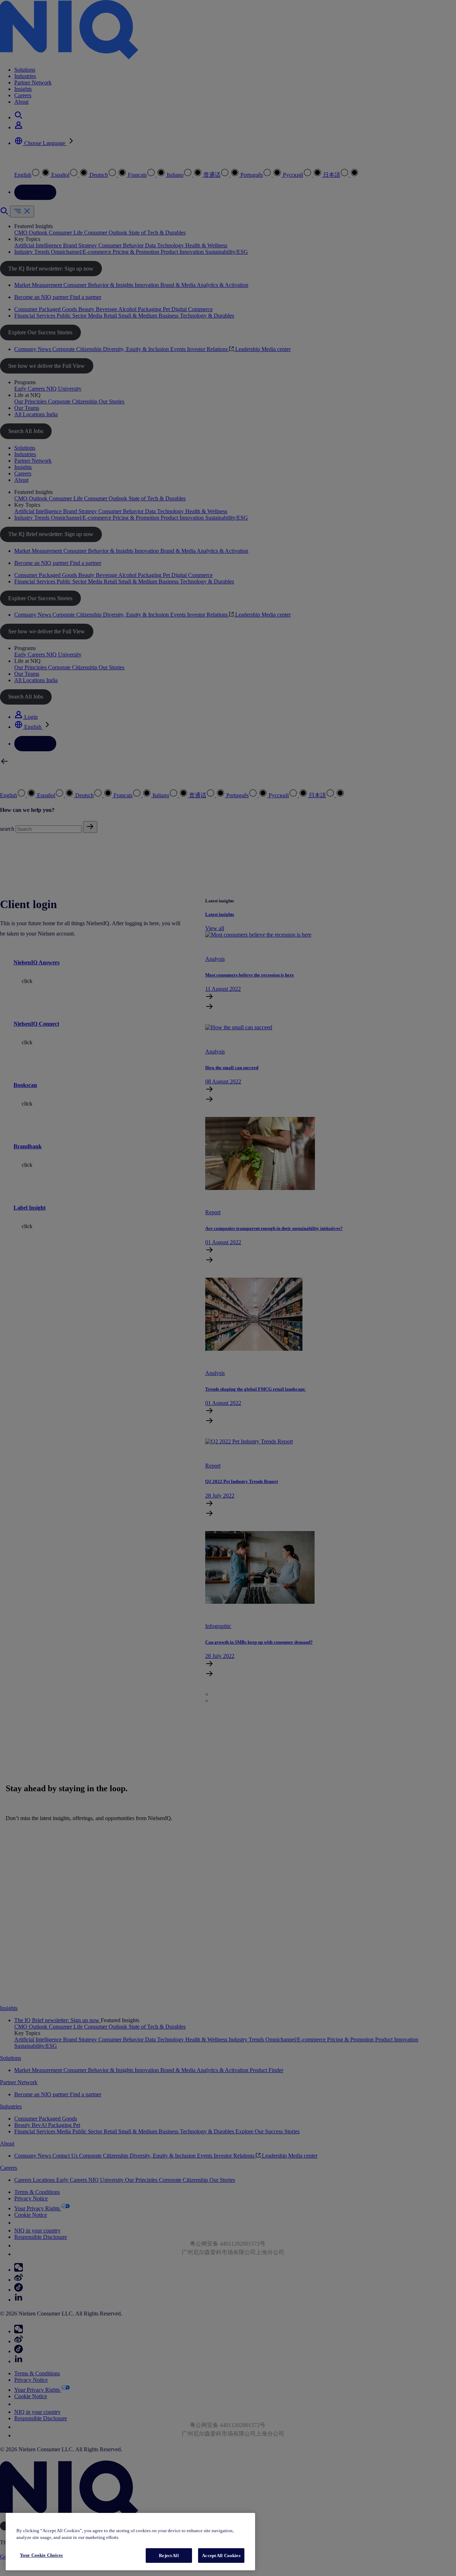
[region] (130, 2542)
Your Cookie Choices (41, 2555)
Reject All (169, 2556)
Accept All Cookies (221, 2556)
